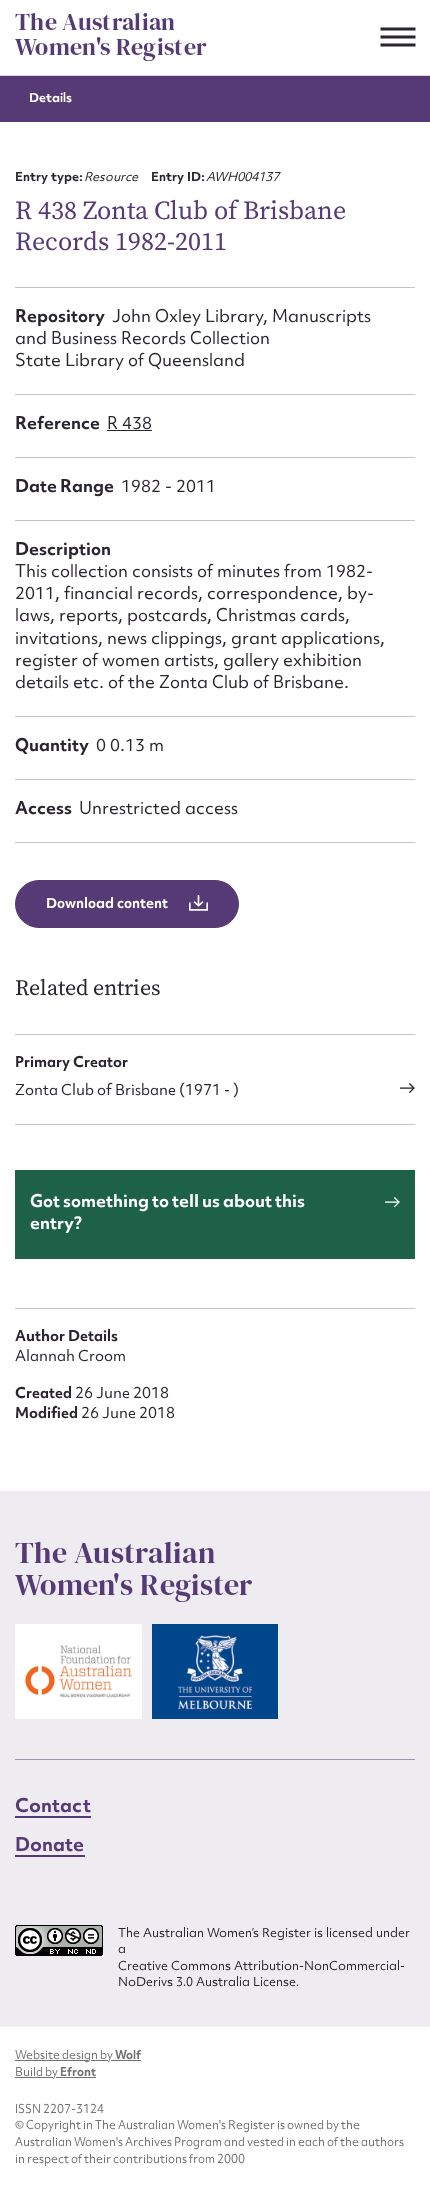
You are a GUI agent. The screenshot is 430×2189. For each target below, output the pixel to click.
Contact (53, 1805)
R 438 (129, 422)
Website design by (78, 2055)
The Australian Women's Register (111, 34)
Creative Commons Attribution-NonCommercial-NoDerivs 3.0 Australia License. (261, 1974)
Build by (55, 2072)
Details (50, 97)
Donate (50, 1844)
